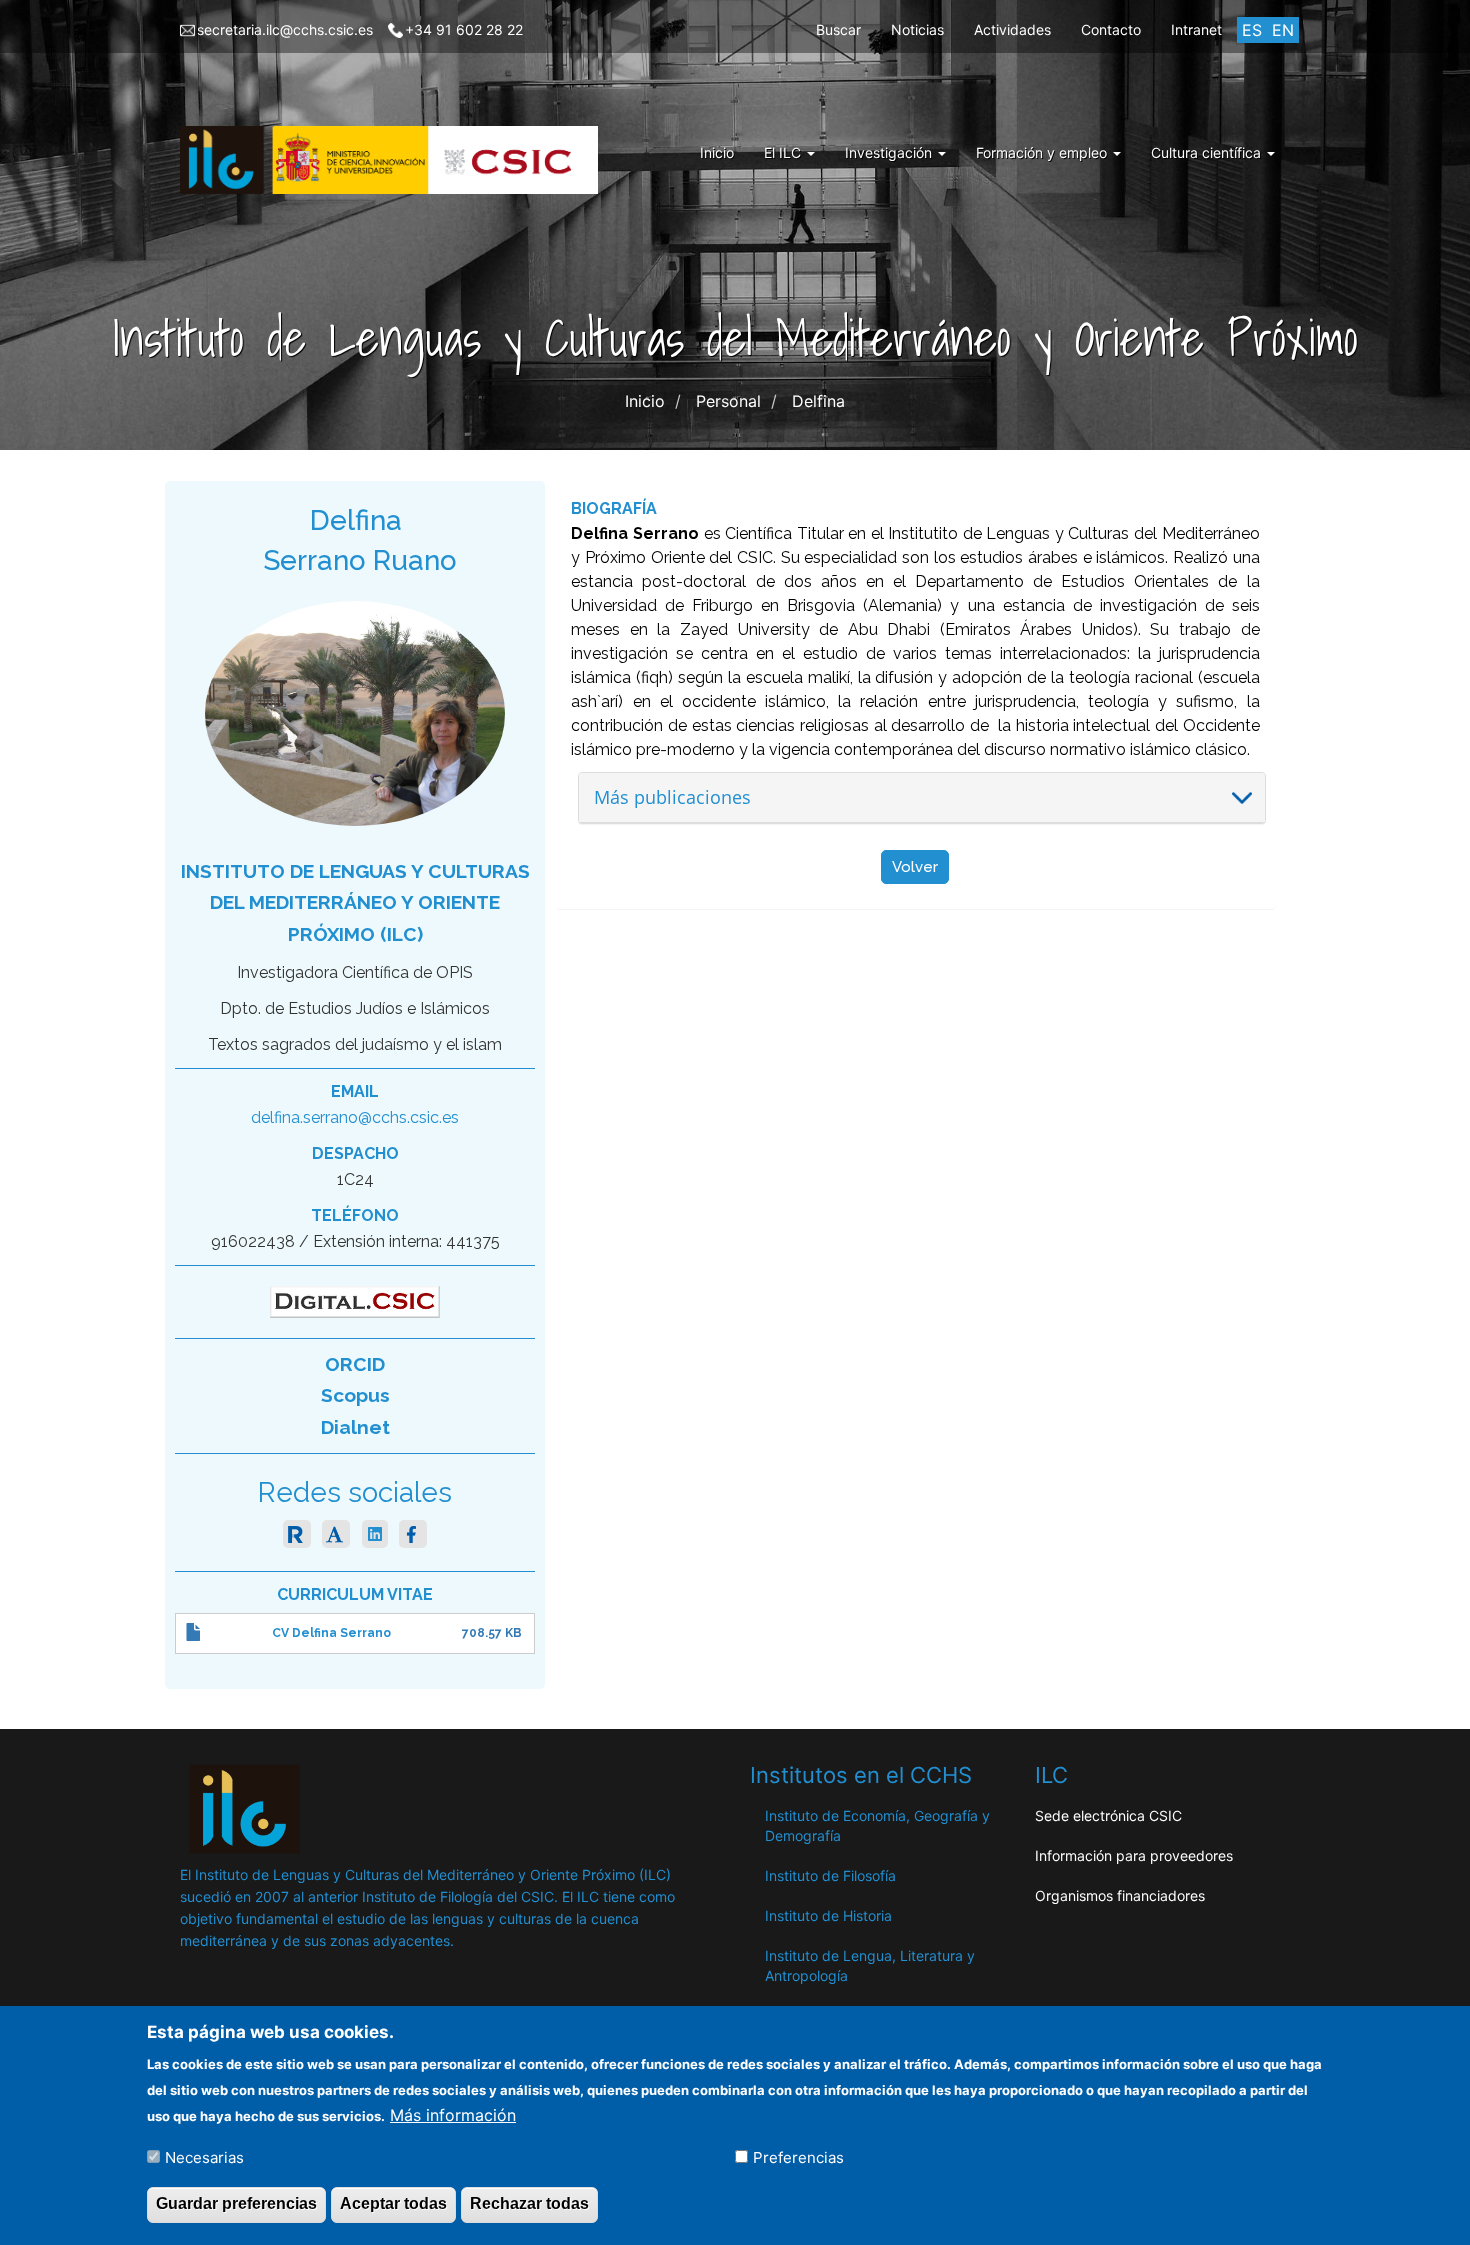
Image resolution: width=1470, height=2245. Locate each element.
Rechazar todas (529, 2203)
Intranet (1196, 29)
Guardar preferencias (236, 2203)
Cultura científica (1208, 152)
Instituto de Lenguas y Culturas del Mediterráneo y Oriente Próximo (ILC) (355, 902)
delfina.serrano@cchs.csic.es (355, 1117)
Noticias (917, 29)
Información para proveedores (1134, 1855)
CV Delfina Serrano (331, 1633)
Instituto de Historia (828, 1915)
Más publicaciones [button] (672, 797)
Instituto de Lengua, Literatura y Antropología (870, 1965)
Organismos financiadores (1120, 1895)
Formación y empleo (1043, 152)
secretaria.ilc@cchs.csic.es (285, 29)
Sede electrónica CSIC (1108, 1815)
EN (1283, 30)
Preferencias (798, 2156)
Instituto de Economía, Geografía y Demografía (877, 1825)
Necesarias (204, 2156)
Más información (453, 2114)
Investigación (890, 152)
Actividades (1012, 29)
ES (1252, 30)
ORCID (355, 1364)
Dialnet (355, 1427)
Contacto (1111, 29)
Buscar (838, 29)
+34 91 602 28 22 (464, 29)
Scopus (355, 1395)
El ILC (784, 152)
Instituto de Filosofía (830, 1875)
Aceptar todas (393, 2203)
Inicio (717, 152)
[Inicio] (396, 160)
